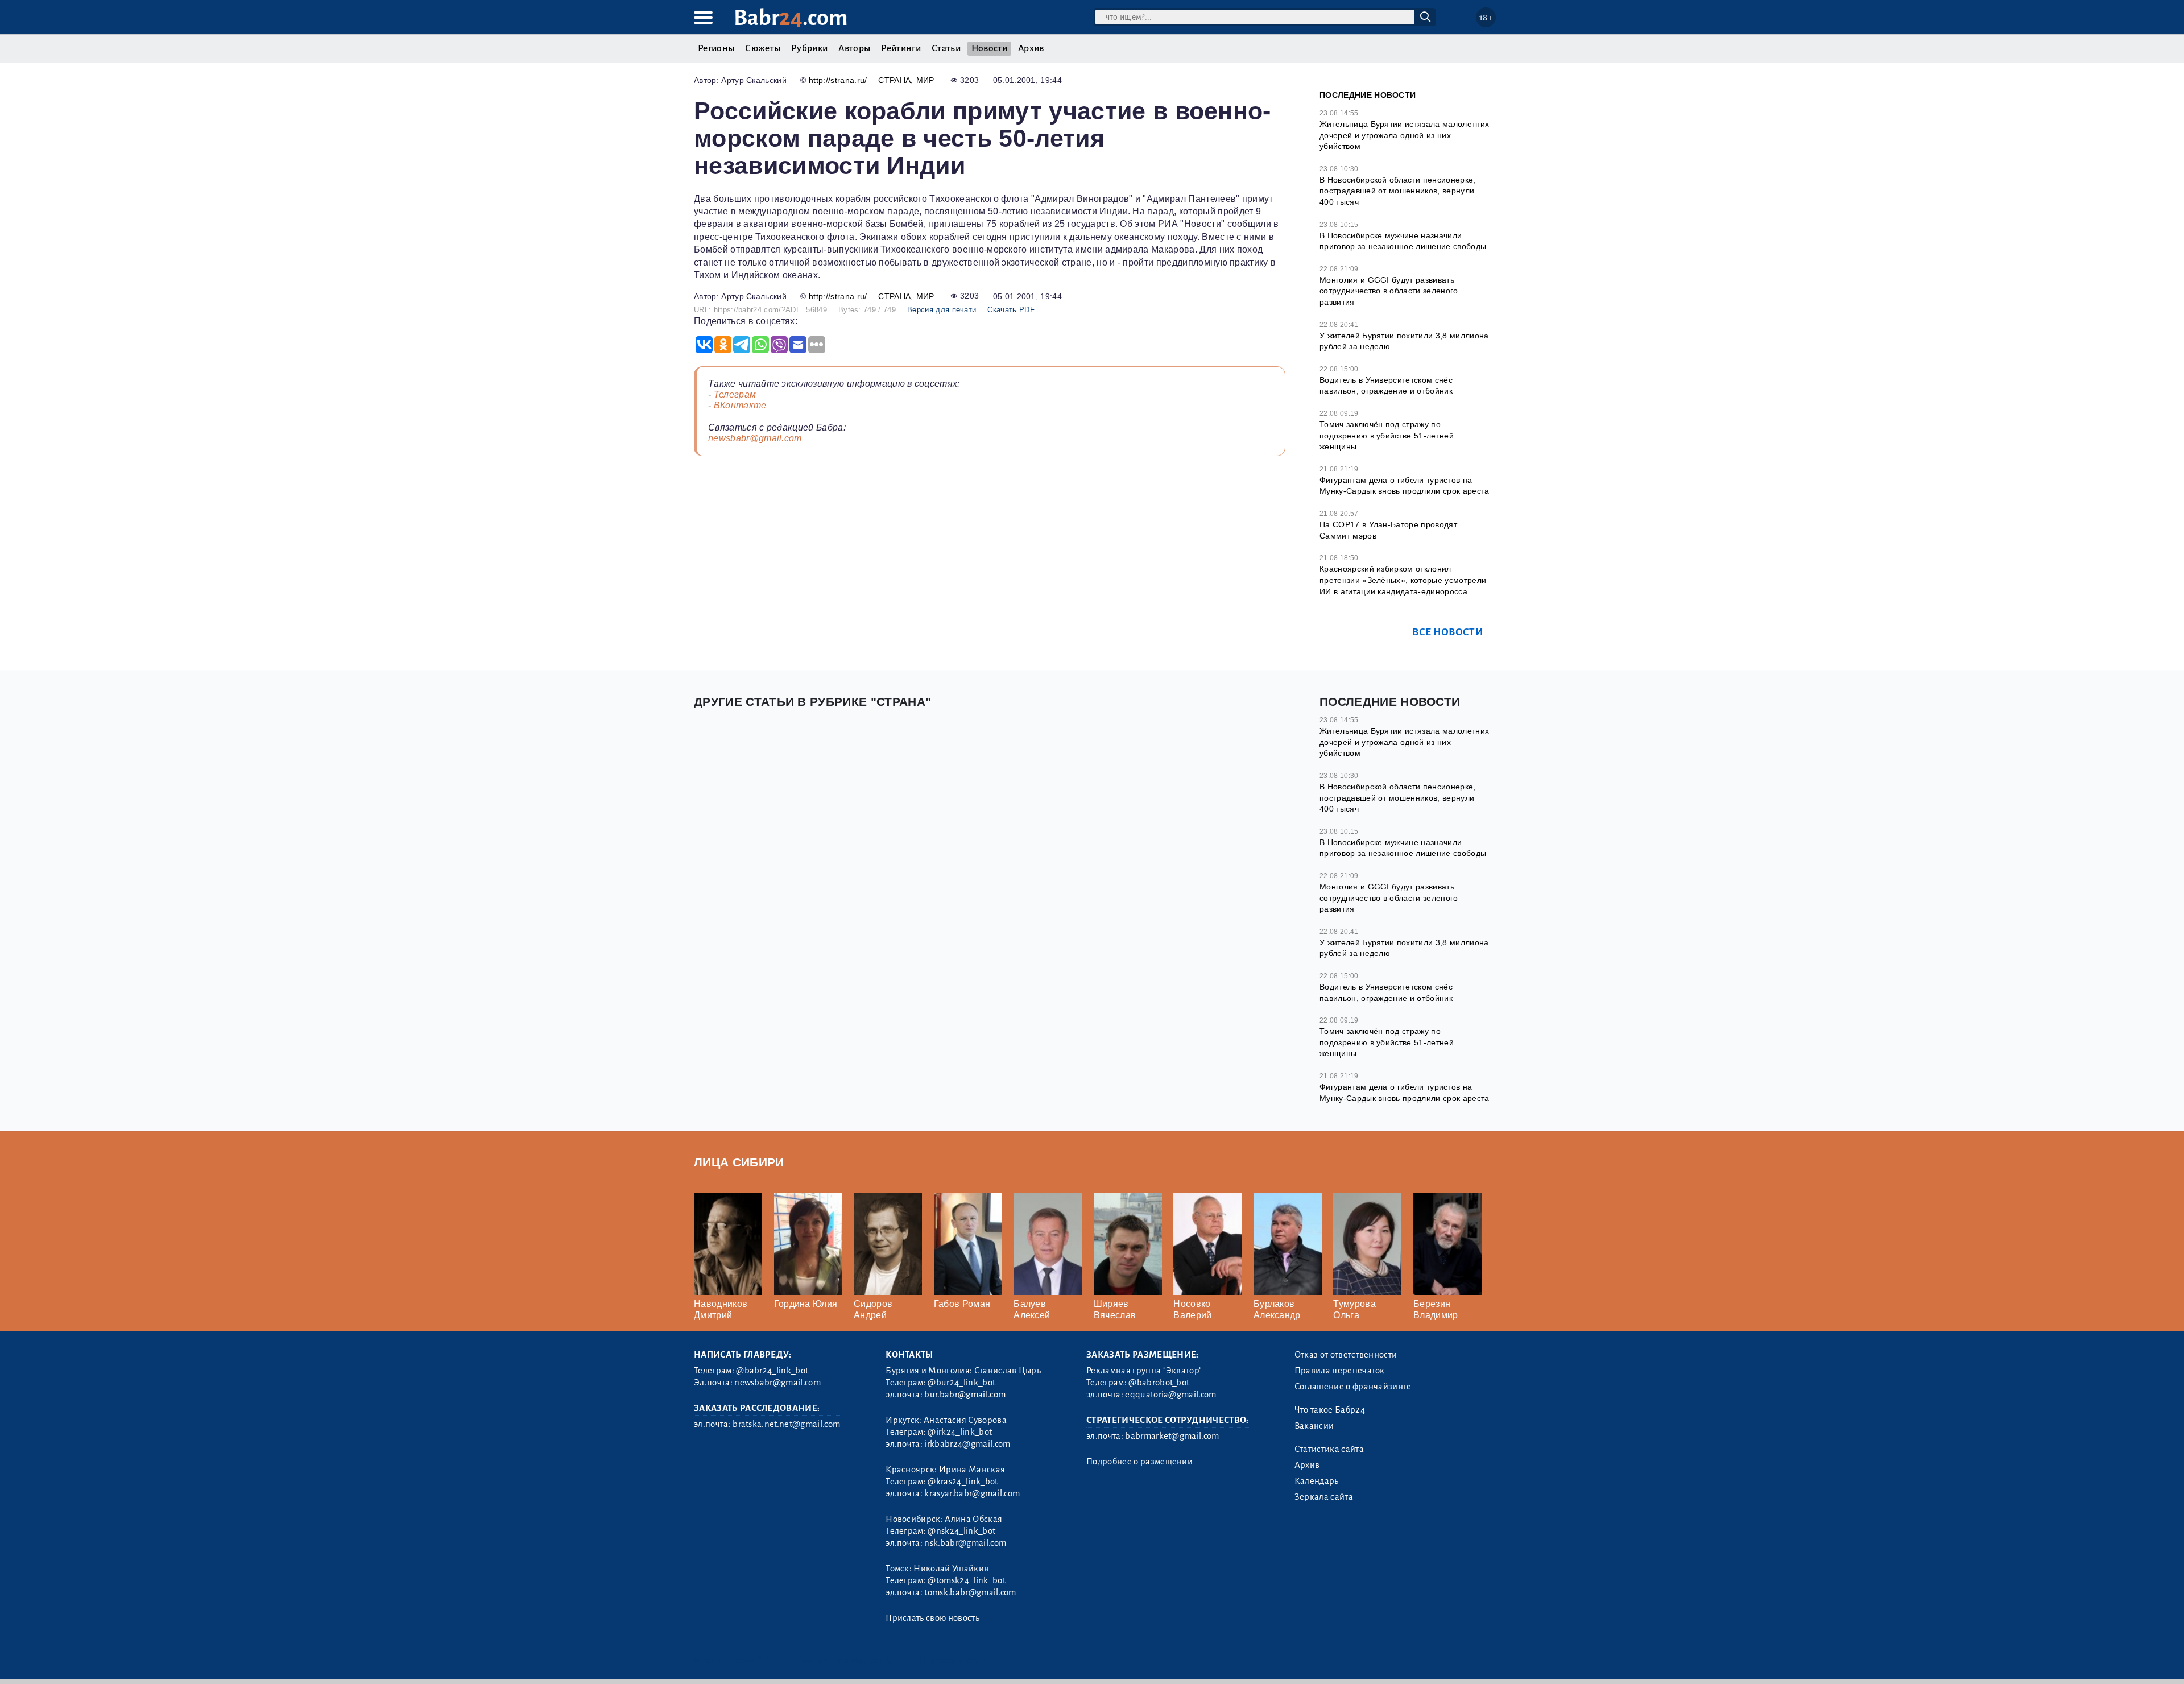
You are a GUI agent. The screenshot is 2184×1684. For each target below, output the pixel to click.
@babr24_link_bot (772, 1371)
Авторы (854, 48)
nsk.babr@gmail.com (965, 1543)
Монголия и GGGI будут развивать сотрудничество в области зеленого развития (1389, 291)
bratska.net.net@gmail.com (786, 1424)
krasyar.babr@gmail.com (972, 1493)
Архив (1031, 48)
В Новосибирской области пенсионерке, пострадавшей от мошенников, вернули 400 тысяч (1398, 191)
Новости (989, 48)
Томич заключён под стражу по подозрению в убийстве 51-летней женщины (1387, 435)
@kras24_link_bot (963, 1482)
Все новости (1448, 632)
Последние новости (1368, 95)
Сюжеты (763, 48)
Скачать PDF (1011, 310)
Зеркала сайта (1324, 1497)
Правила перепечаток (1340, 1371)
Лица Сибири (739, 1162)
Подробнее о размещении (1139, 1462)
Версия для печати (942, 310)
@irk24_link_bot (960, 1432)
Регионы (716, 48)
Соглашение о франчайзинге (1353, 1387)
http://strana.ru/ (838, 80)
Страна (894, 80)
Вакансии (1314, 1426)
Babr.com (791, 18)
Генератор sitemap (953, 1660)
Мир (925, 80)
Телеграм (735, 394)
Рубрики (809, 48)
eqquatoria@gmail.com (1170, 1395)
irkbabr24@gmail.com (967, 1444)
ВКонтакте (740, 405)
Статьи (946, 48)
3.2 (764, 1660)
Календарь (1317, 1481)
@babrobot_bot (1159, 1383)
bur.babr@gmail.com (965, 1395)
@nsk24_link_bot (961, 1531)
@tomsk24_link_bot (966, 1580)
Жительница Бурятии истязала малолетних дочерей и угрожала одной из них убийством (1404, 135)
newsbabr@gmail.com (755, 438)
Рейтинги (901, 48)
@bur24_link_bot (961, 1383)
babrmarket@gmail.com (1172, 1436)
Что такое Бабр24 (1330, 1410)
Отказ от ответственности (1346, 1355)
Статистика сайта (1329, 1449)
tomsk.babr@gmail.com (970, 1592)
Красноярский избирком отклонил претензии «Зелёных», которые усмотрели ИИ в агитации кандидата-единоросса (1403, 580)
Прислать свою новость (932, 1618)
